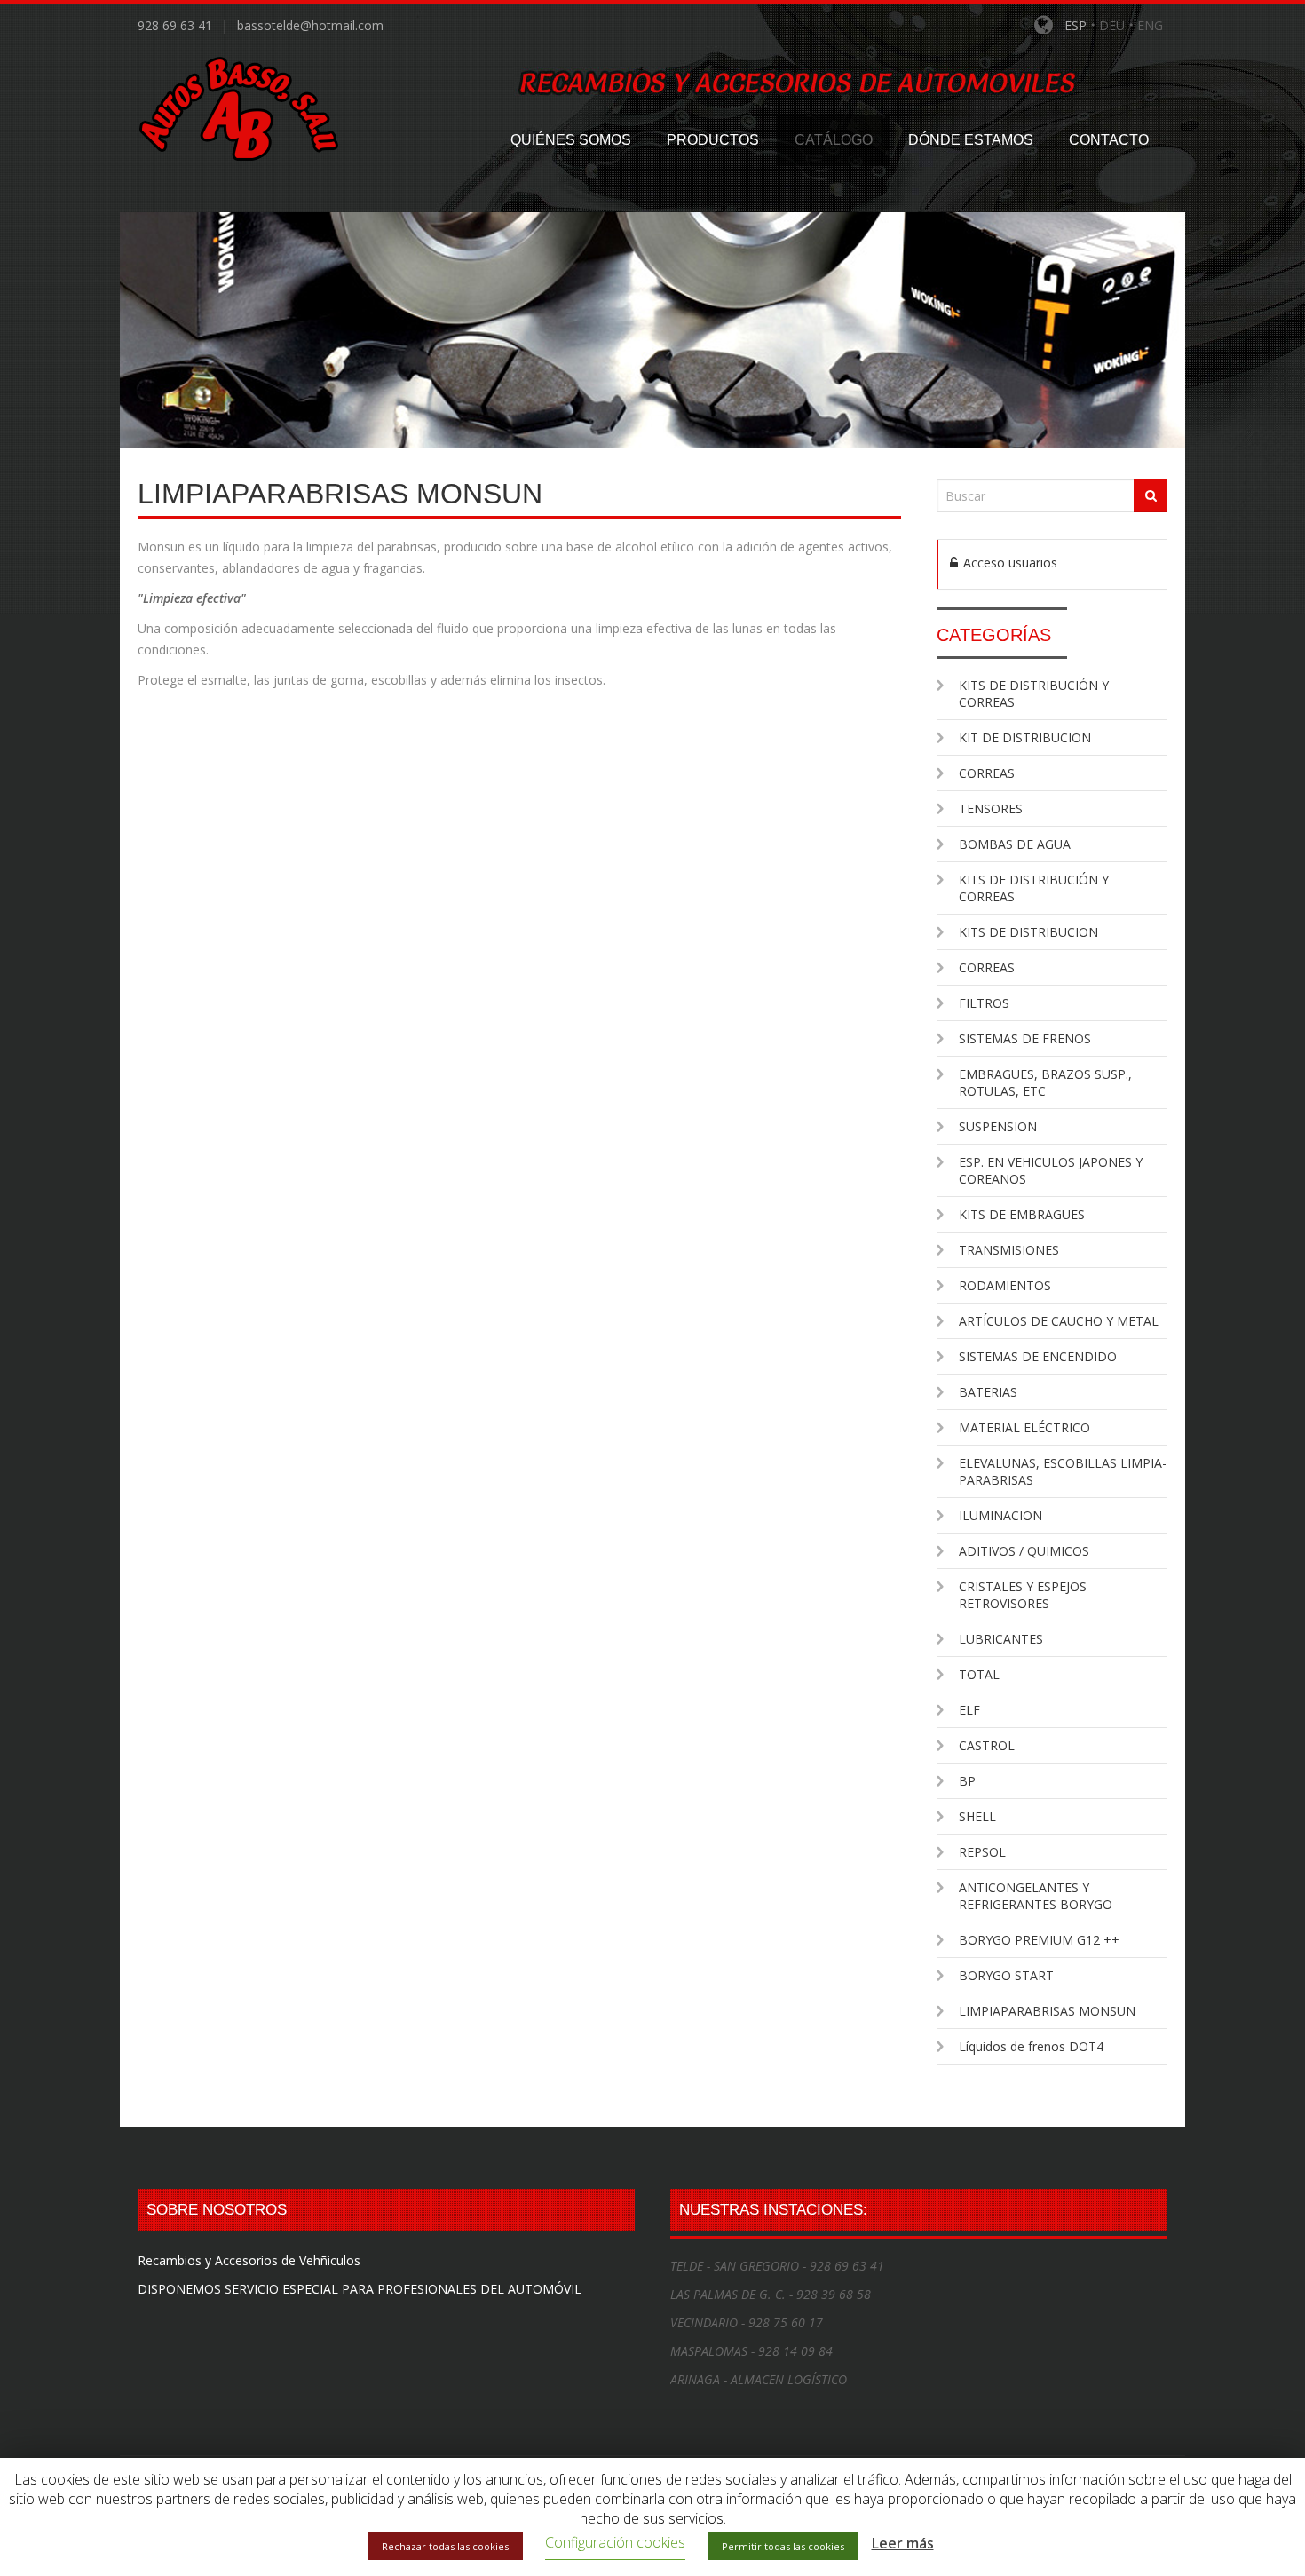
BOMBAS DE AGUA (1015, 844)
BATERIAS (988, 1392)
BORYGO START (1006, 1975)
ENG (1150, 25)
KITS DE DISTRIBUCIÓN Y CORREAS (1034, 694)
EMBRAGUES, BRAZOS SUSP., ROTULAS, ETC (1045, 1082)
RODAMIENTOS (1005, 1285)
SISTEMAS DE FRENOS (1025, 1038)
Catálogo (834, 140)
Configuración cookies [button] (615, 2542)
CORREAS (987, 773)
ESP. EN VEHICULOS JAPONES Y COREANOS (1051, 1170)
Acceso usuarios (1008, 563)
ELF (969, 1710)
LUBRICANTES (1001, 1639)
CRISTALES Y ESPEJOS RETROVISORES (1023, 1595)
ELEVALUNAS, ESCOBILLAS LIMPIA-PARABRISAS (1063, 1471)
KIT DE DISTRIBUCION (1025, 737)
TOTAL (979, 1674)
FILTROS (984, 1003)
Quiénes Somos (571, 140)
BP (967, 1781)
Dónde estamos (971, 140)
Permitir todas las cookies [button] (783, 2546)
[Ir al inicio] (249, 106)
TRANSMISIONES (1009, 1250)
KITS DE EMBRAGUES (1022, 1214)
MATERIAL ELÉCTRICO (1024, 1427)
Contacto (1109, 140)
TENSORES (991, 808)
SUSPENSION (998, 1126)
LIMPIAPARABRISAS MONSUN (1047, 2011)
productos (713, 140)
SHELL (977, 1816)
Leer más (903, 2543)
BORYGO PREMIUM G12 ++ (1039, 1940)
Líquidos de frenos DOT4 (1031, 2046)
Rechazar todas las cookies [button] (445, 2546)
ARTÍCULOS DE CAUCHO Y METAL (1059, 1321)
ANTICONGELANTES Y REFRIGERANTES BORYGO (1036, 1896)
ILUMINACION (1000, 1515)
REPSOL (982, 1852)
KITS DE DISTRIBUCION (1028, 932)
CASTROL (987, 1745)
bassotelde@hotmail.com (310, 25)
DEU (1112, 25)
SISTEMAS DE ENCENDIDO (1038, 1356)
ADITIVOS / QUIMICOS (1024, 1551)
